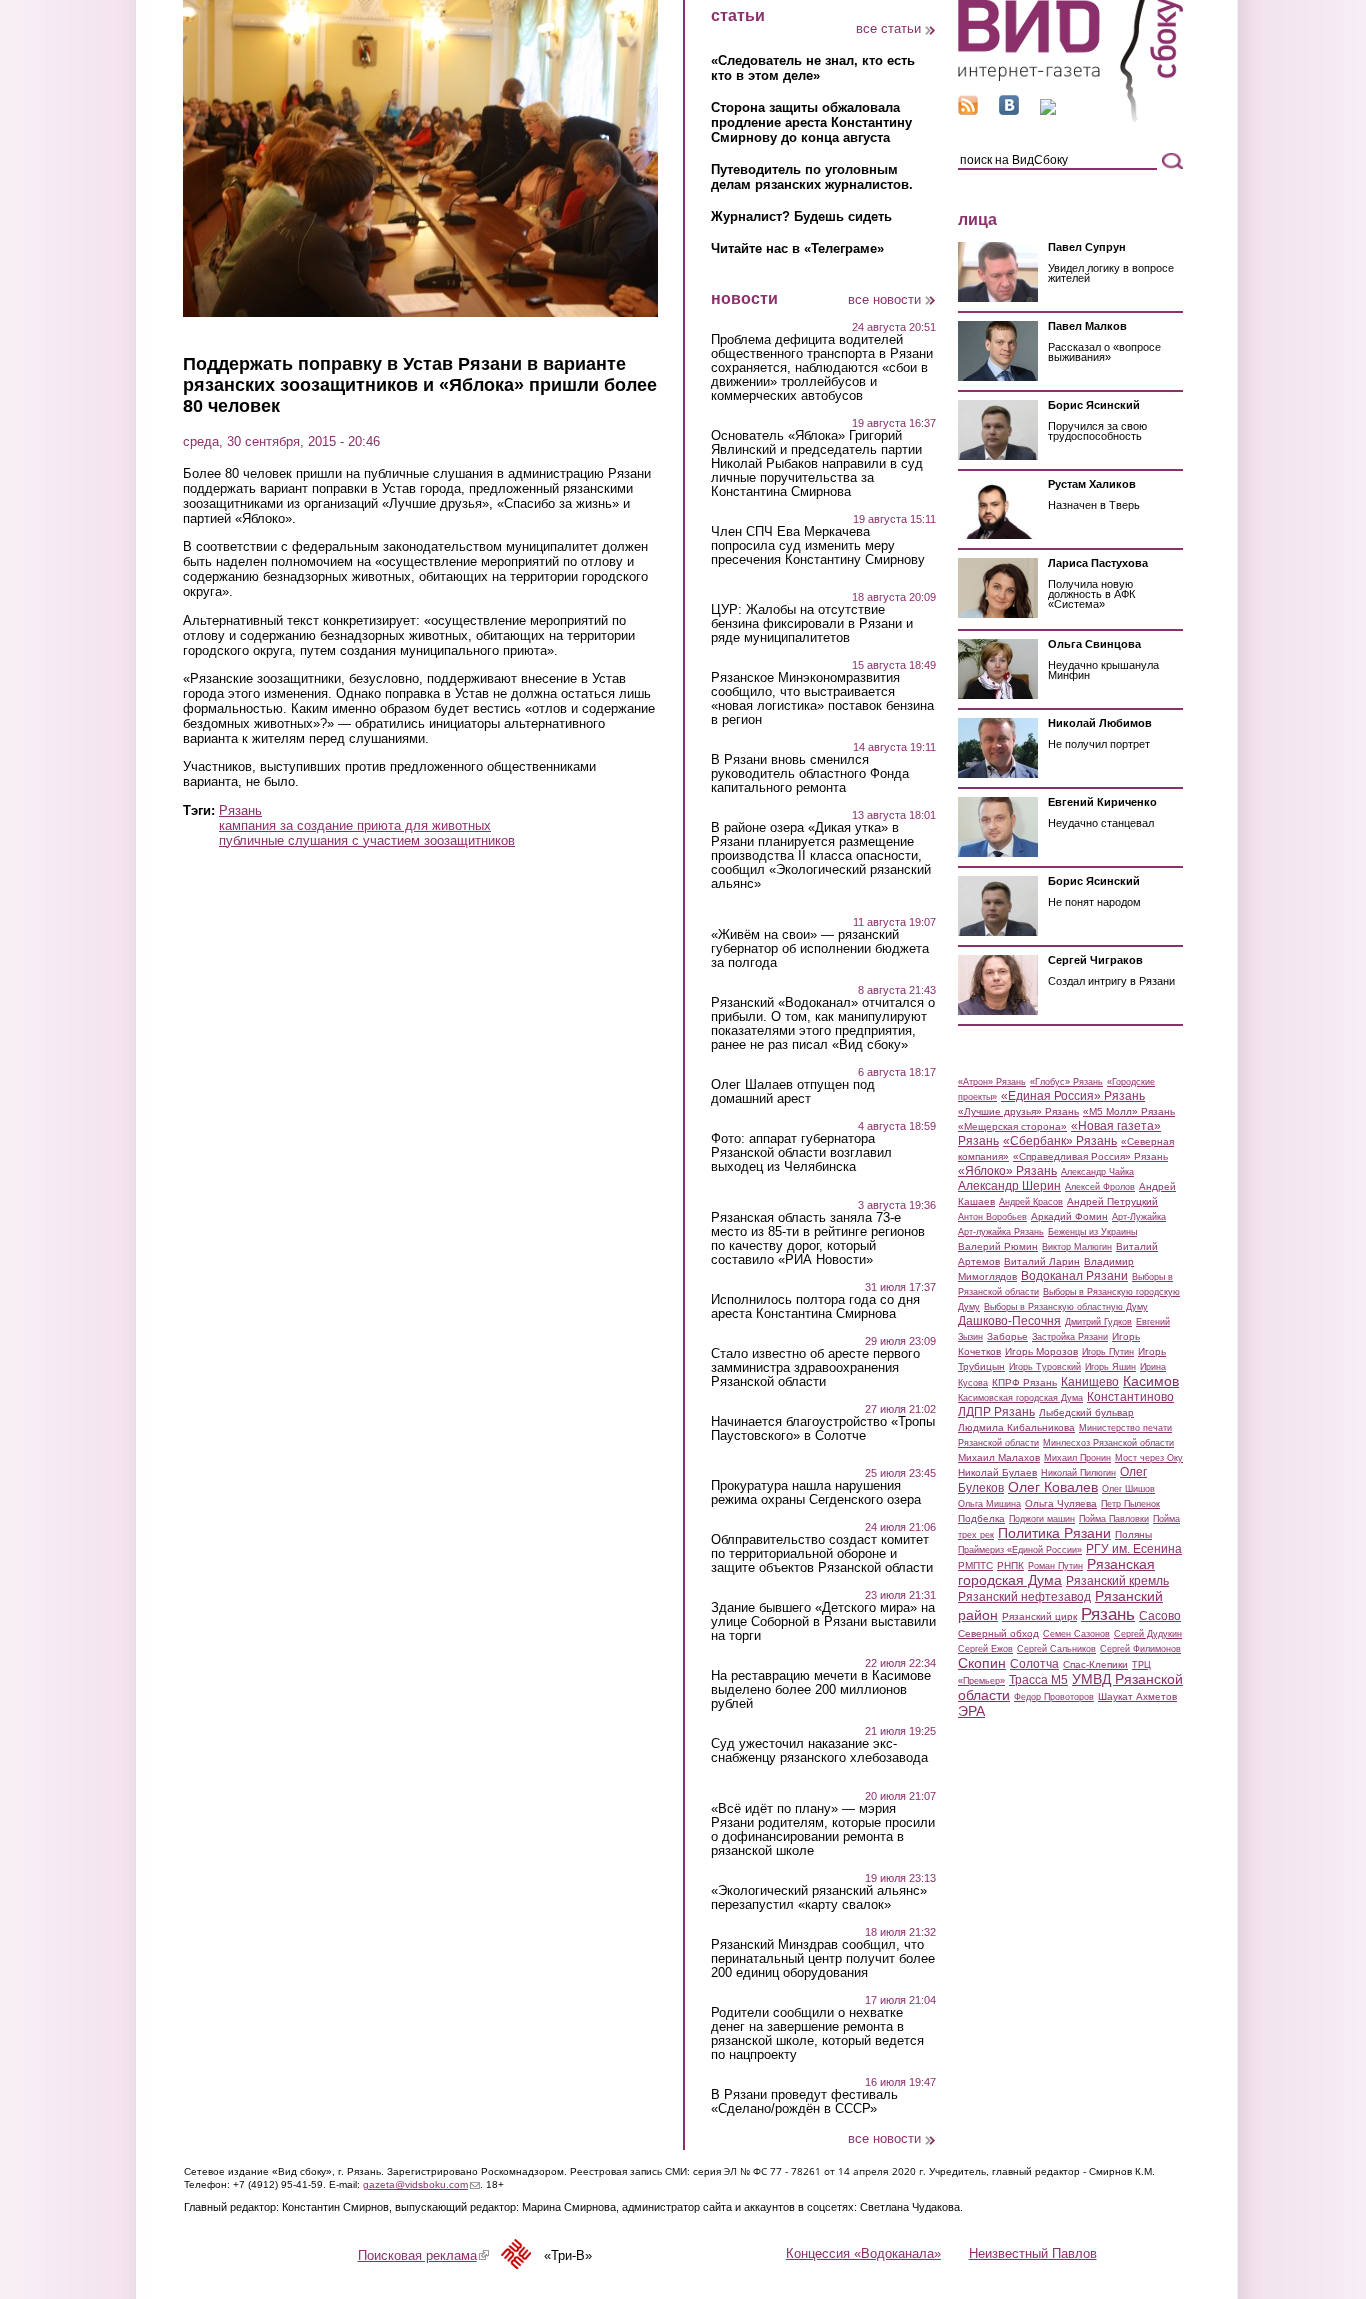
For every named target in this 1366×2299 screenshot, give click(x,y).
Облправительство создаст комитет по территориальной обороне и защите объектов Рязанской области (822, 1554)
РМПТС (975, 1565)
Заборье (1007, 1336)
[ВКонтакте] (1009, 110)
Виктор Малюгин (1077, 1247)
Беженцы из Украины (1092, 1232)
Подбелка (981, 1518)
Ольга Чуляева (1061, 1503)
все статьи (888, 28)
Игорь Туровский (1045, 1367)
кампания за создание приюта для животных (355, 825)
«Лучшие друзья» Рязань (1018, 1111)
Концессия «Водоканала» (863, 2253)
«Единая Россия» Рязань (1073, 1096)
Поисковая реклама (423, 2255)
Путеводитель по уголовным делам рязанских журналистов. (812, 177)
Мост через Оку (1149, 1458)
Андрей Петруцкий (1112, 1201)
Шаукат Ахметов (1137, 1696)
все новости (884, 299)
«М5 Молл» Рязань (1129, 1111)
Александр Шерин (1009, 1186)
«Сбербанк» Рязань (1060, 1141)
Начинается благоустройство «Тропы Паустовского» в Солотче (823, 1429)
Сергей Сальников (1056, 1649)
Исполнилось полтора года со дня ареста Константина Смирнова (815, 1307)
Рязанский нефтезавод (1024, 1597)
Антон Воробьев (992, 1217)
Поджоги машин (1042, 1519)
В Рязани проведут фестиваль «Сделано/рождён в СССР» (804, 2102)
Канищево (1090, 1382)
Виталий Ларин (1042, 1261)
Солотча (1034, 1664)
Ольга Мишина (989, 1504)
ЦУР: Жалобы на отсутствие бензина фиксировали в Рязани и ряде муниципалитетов (812, 624)
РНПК (1010, 1565)
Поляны (1133, 1534)
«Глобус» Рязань (1066, 1082)
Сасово (1160, 1616)
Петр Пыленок (1130, 1504)
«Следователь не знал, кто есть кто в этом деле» (813, 68)
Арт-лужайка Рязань (1001, 1232)
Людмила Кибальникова (1016, 1427)
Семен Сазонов (1076, 1634)
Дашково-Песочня (1009, 1321)
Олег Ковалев (1053, 1487)
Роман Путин (1055, 1566)
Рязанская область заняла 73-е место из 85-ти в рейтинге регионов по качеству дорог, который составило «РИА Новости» (818, 1239)
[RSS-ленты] (968, 110)
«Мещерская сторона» (1012, 1126)
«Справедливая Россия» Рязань (1090, 1156)
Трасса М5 (1038, 1680)
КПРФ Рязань (1024, 1382)
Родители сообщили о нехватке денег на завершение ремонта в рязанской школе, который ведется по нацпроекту (817, 2034)
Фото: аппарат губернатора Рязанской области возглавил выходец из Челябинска (801, 1153)
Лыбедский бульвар (1086, 1412)
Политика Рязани (1054, 1533)
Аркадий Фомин (1069, 1216)
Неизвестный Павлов (1033, 2253)
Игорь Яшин (1110, 1367)
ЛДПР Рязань (996, 1412)
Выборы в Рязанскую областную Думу (1066, 1307)
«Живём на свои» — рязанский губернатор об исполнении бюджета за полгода (820, 949)
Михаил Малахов (999, 1457)
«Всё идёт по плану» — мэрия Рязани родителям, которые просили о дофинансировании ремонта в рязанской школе (823, 1830)
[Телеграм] (1048, 110)
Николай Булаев (997, 1472)
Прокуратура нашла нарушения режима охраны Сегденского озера (816, 1493)
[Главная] (1070, 118)
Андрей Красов (1031, 1202)
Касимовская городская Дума (1020, 1398)
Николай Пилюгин (1078, 1473)
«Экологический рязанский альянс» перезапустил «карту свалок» (819, 1898)
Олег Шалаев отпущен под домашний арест (793, 1092)
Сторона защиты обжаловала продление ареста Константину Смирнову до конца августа (811, 122)
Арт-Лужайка (1139, 1217)
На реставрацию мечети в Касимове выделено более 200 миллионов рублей (821, 1690)
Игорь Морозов (1041, 1351)
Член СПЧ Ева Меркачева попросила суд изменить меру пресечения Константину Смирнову (818, 546)
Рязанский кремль (1117, 1581)
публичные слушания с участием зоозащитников (367, 840)
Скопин (982, 1663)
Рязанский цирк (1039, 1616)
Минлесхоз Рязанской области (1108, 1443)
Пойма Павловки (1114, 1519)
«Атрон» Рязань (992, 1082)
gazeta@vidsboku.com (421, 2184)
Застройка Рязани (1070, 1337)
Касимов (1151, 1381)
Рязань (240, 810)
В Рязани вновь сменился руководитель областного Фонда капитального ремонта (810, 774)
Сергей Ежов (985, 1649)
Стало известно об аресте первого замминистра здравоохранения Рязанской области (815, 1368)
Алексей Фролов (1100, 1187)
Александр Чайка (1097, 1172)
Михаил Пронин (1077, 1458)
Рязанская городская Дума (1056, 1572)
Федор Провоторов (1054, 1697)
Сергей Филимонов (1140, 1649)
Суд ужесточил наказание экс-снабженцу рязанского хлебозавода (819, 1751)
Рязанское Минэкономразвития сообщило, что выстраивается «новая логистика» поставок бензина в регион (822, 699)
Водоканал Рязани (1074, 1276)
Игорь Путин (1108, 1352)
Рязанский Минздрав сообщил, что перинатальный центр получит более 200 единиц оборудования (823, 1959)
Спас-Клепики (1095, 1664)
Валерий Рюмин (998, 1246)
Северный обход (998, 1633)
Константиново (1130, 1397)
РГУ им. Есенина (1134, 1549)
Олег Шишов (1128, 1489)
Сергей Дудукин (1148, 1634)
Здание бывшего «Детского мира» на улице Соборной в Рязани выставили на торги (823, 1622)
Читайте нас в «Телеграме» (797, 248)
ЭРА (971, 1711)
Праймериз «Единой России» (1020, 1550)
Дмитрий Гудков (1098, 1322)
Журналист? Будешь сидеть (801, 216)
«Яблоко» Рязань (1007, 1171)
